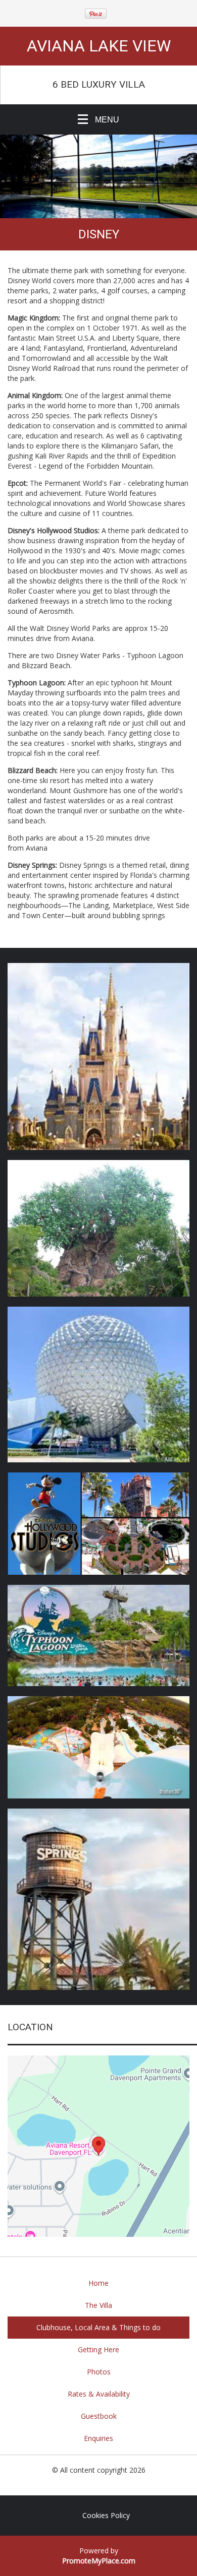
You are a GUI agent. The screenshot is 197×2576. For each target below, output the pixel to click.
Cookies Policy (106, 2515)
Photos (99, 2372)
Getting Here (98, 2349)
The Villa (98, 2305)
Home (98, 2283)
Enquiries (98, 2438)
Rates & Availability (99, 2394)
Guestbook (99, 2416)
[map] (98, 2146)
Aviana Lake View (99, 46)
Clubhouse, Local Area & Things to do (98, 2327)
